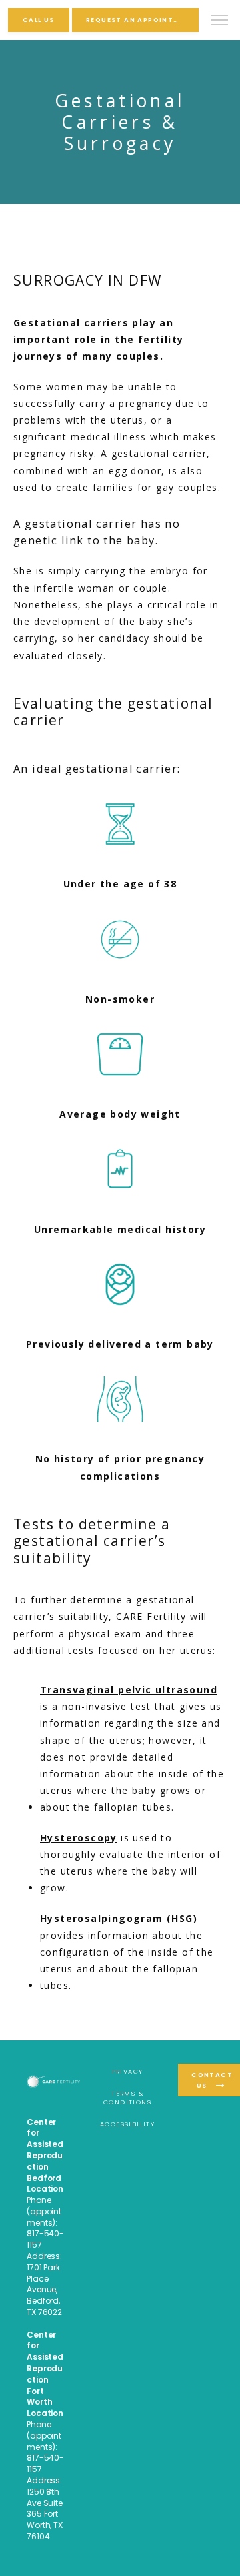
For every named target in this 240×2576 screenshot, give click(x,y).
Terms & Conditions (127, 2098)
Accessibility (127, 2124)
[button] (220, 21)
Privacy (128, 2071)
